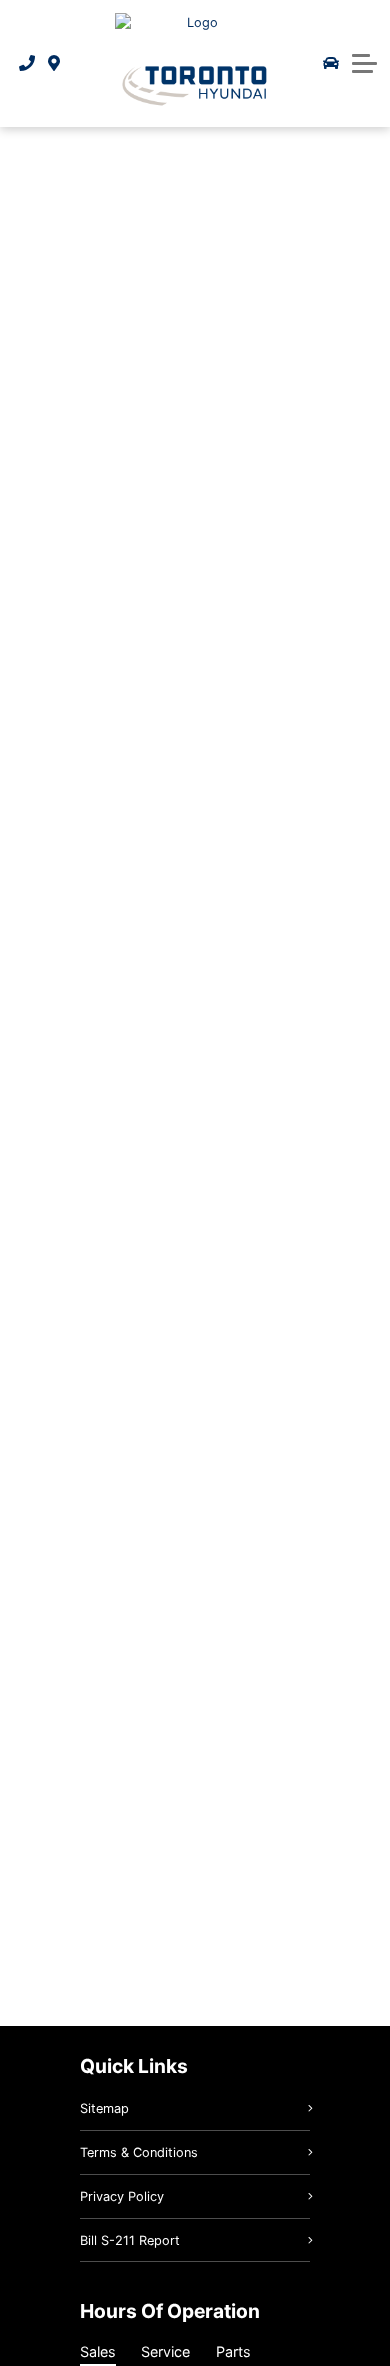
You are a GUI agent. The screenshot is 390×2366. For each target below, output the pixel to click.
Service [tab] (165, 2351)
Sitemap (104, 2108)
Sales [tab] (98, 2351)
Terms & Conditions (139, 2152)
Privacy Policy (122, 2196)
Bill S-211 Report (130, 2240)
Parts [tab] (233, 2351)
